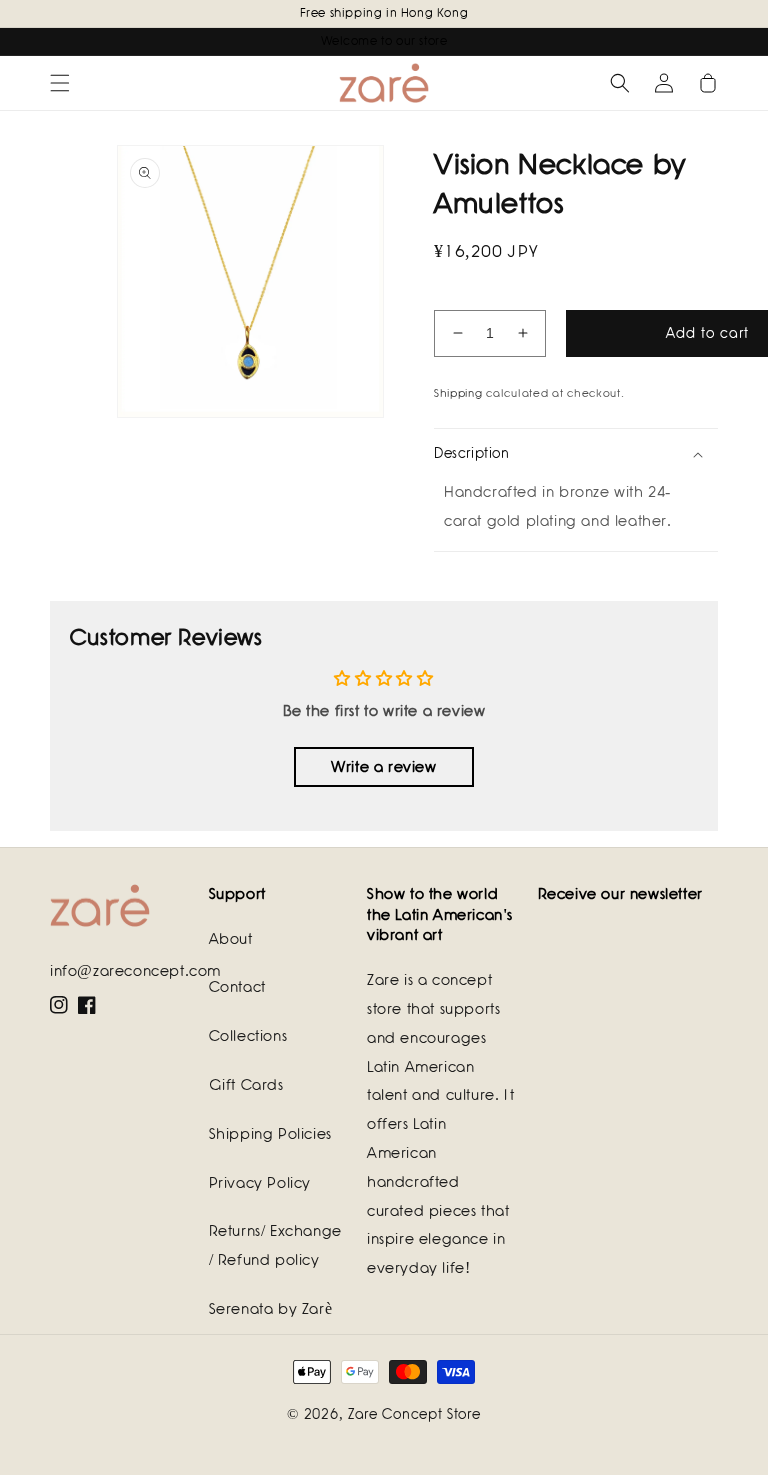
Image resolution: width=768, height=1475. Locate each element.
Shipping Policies (270, 1134)
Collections (248, 1036)
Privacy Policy (260, 1183)
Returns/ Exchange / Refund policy (275, 1245)
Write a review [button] (383, 767)
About (231, 939)
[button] (60, 83)
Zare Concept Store (414, 1414)
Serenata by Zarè (271, 1309)
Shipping (458, 393)
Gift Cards (246, 1085)
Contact (237, 987)
